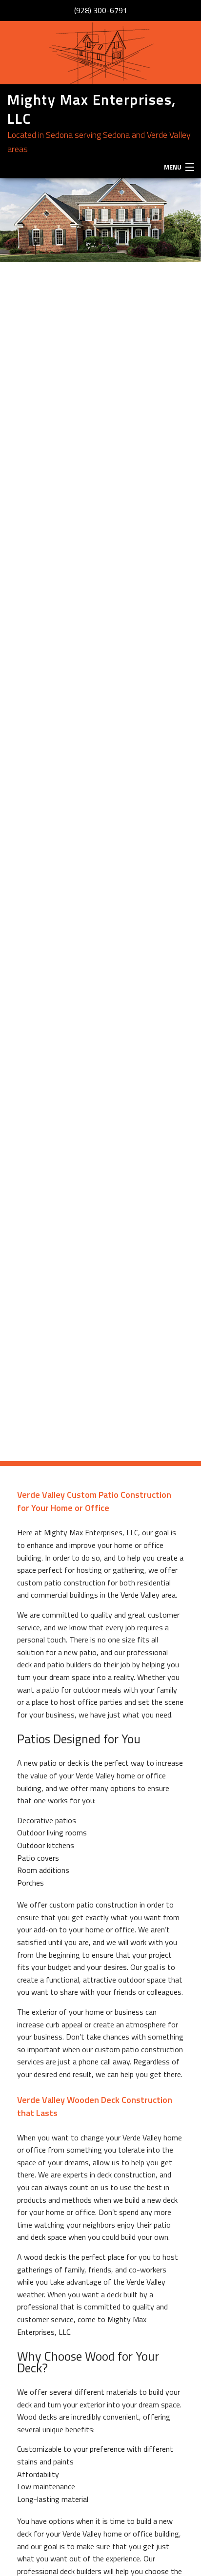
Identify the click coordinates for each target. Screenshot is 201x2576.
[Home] (100, 53)
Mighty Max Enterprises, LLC (92, 109)
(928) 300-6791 (101, 10)
